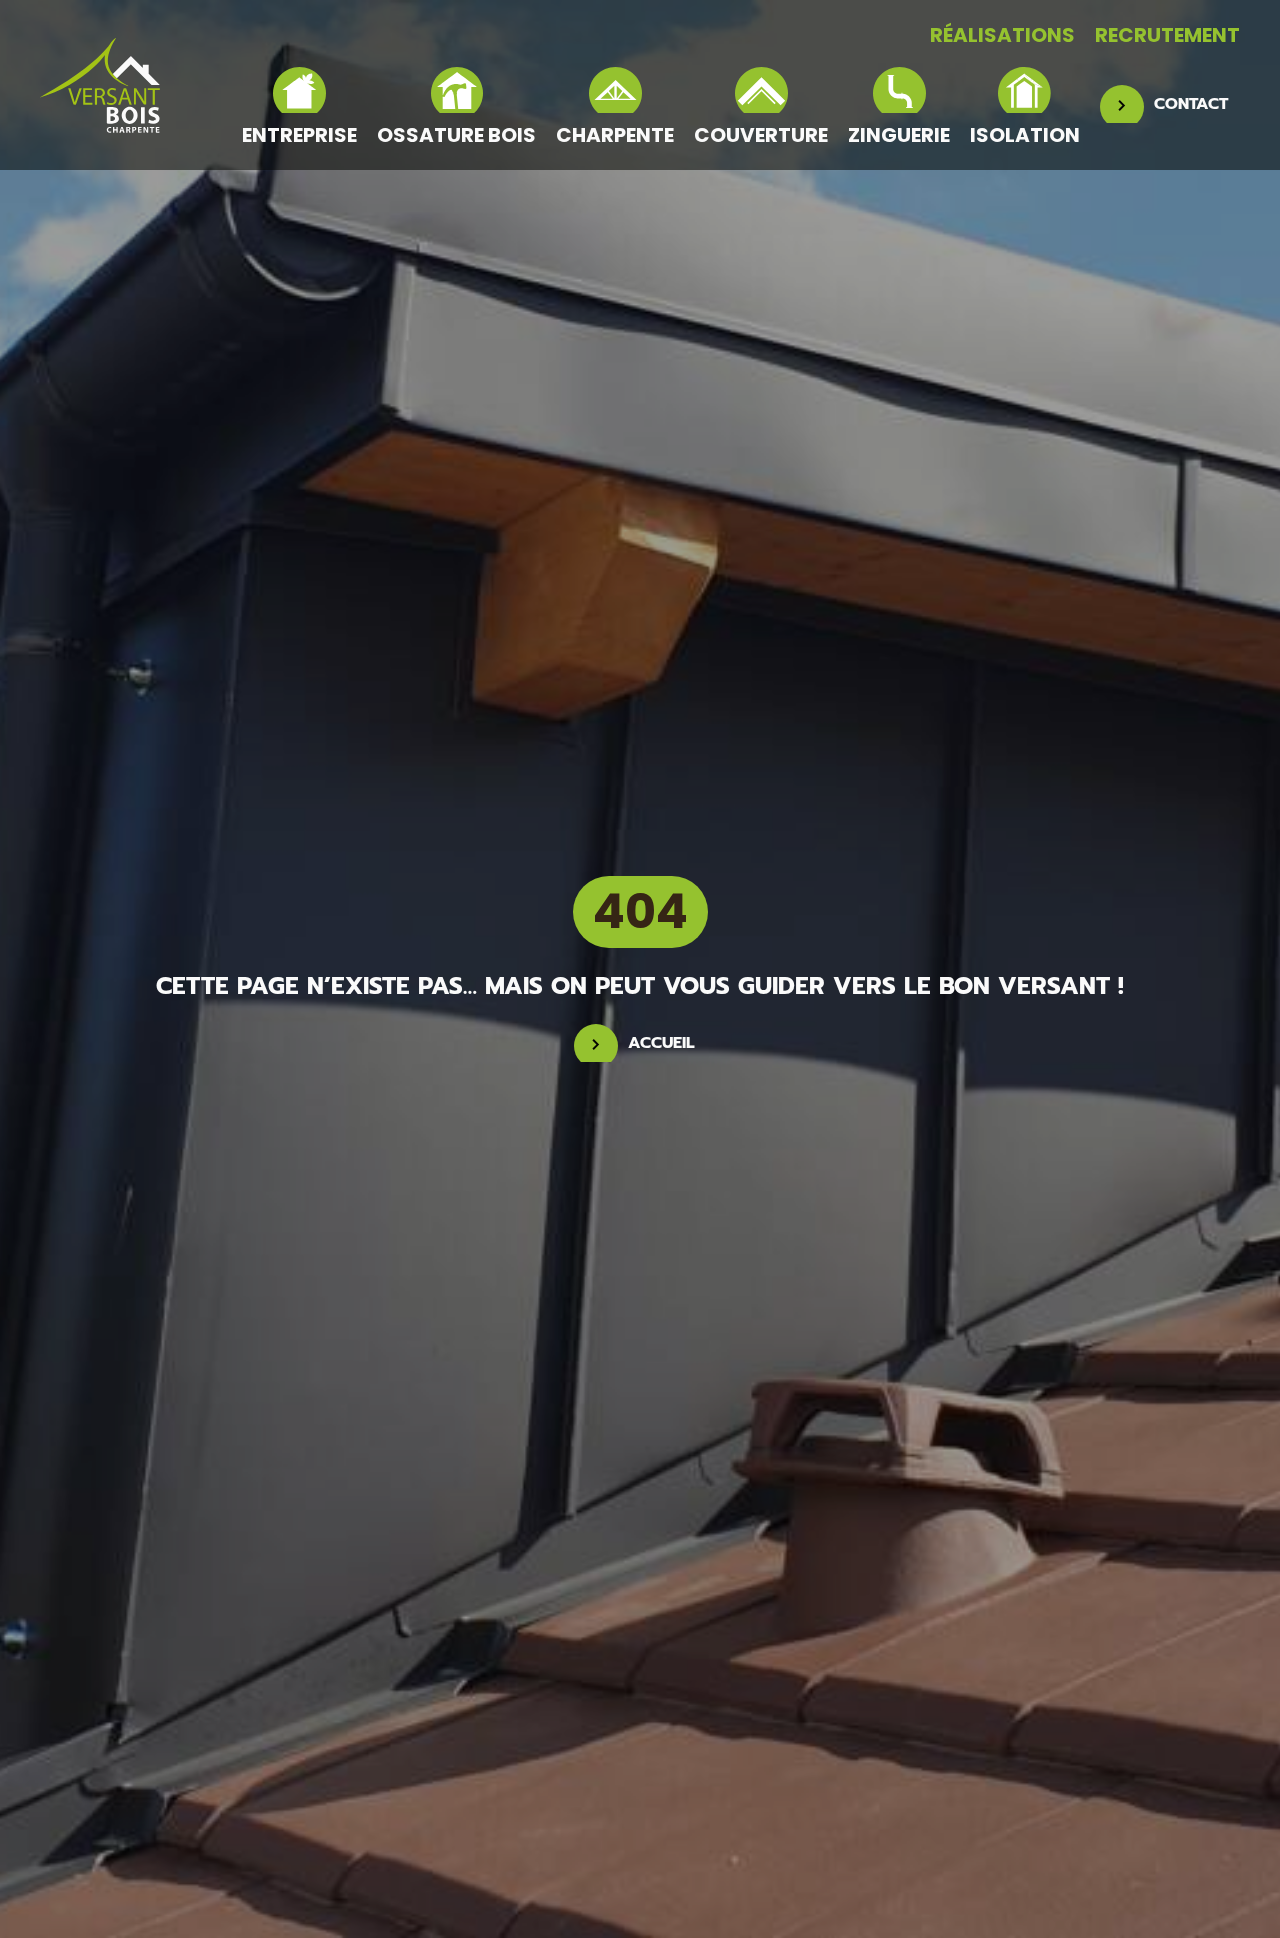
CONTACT (1191, 104)
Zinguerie (899, 134)
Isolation (1025, 134)
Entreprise (299, 134)
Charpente (615, 134)
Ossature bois (456, 134)
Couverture (761, 134)
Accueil (661, 1043)
